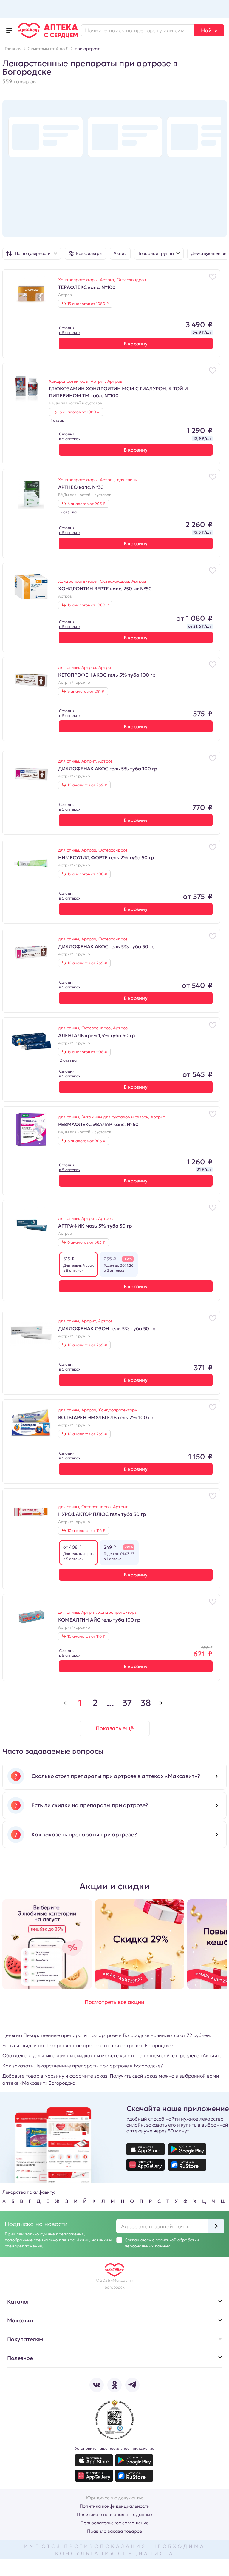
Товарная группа (156, 253)
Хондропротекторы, (79, 280)
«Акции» (210, 2055)
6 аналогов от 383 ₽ (86, 1242)
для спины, (70, 667)
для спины (127, 480)
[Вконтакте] (97, 2385)
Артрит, (108, 280)
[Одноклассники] (114, 2385)
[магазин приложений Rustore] (187, 2165)
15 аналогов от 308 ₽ (87, 874)
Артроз (65, 295)
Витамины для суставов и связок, (116, 1117)
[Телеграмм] (132, 2385)
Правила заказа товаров (114, 2531)
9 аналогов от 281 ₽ (86, 691)
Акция (120, 253)
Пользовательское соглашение (114, 2523)
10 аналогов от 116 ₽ (86, 1531)
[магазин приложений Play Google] (187, 2149)
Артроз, (108, 480)
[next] (161, 1703)
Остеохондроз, (116, 581)
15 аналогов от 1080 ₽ (88, 304)
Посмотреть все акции (114, 2002)
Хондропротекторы (118, 1410)
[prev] (65, 1703)
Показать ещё (115, 1728)
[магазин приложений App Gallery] (146, 2165)
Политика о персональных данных (115, 2514)
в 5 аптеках (70, 333)
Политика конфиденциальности (115, 2506)
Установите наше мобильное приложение (114, 2448)
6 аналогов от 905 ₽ (86, 504)
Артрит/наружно (74, 683)
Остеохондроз (131, 280)
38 (146, 1703)
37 (127, 1703)
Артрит (106, 667)
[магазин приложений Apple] (146, 2149)
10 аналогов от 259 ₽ (87, 785)
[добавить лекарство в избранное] (213, 277)
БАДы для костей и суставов (75, 403)
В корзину (136, 344)
